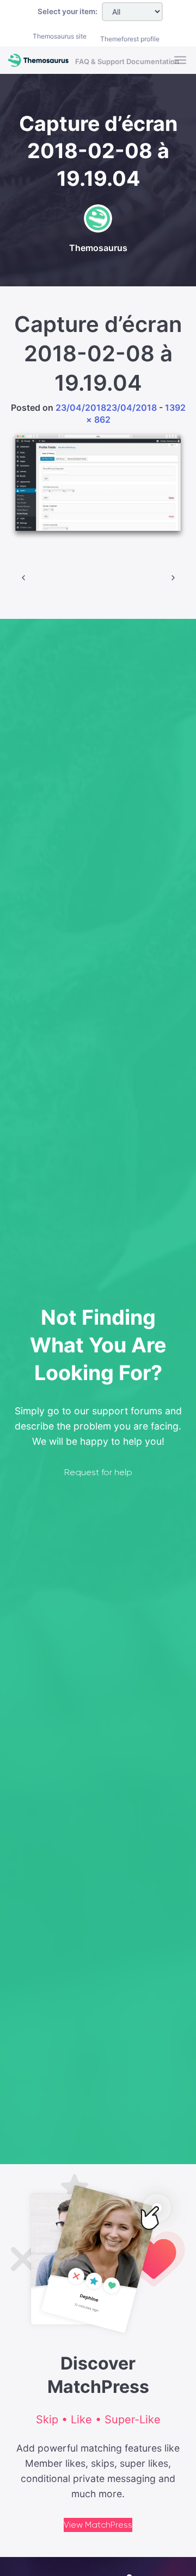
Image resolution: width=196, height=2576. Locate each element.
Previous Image (23, 578)
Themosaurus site (60, 36)
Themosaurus (98, 248)
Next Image (173, 578)
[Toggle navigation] (181, 61)
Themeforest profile (130, 39)
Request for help (98, 1472)
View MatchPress (98, 2525)
